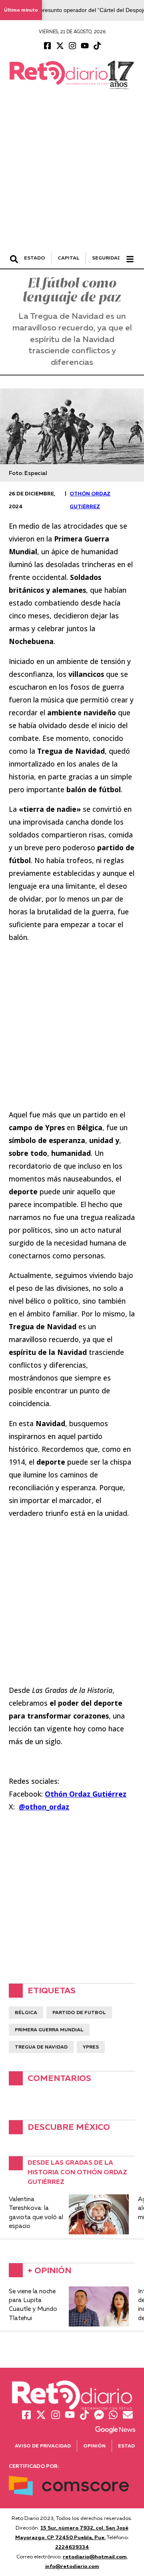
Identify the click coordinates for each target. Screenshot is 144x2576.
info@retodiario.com (72, 2566)
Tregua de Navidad (41, 2047)
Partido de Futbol (79, 2012)
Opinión (94, 2446)
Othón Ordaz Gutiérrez (90, 500)
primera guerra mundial (49, 2030)
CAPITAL (69, 258)
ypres (91, 2047)
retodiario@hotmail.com (95, 2556)
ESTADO (35, 258)
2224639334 (72, 2547)
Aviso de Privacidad (43, 2446)
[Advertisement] (72, 176)
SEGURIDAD (107, 258)
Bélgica (26, 2012)
